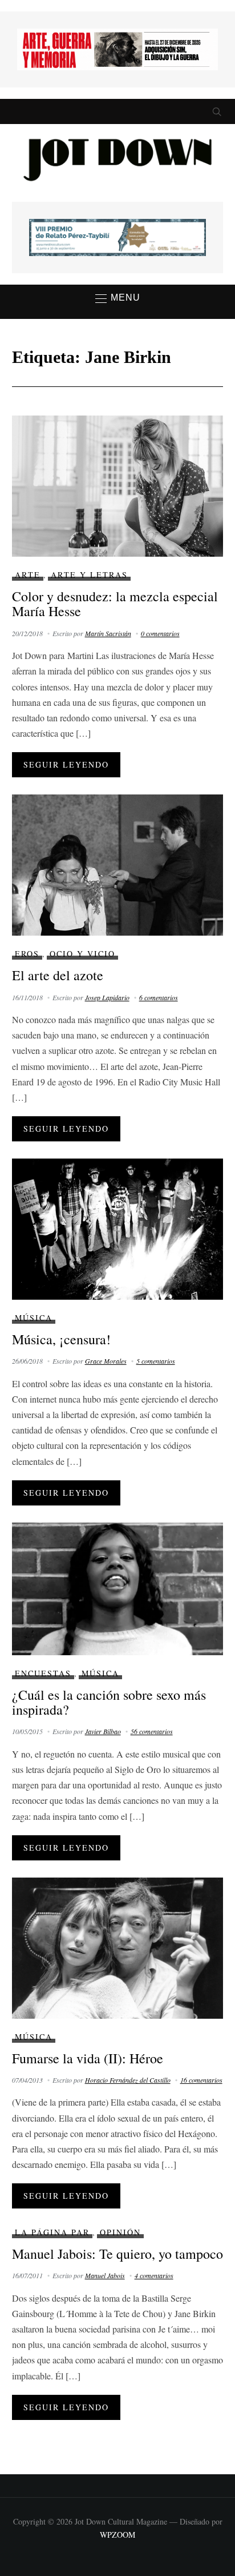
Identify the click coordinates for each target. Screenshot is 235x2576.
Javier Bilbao (103, 1731)
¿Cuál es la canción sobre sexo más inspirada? (109, 1702)
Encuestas (43, 1673)
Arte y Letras (89, 575)
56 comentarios (152, 1731)
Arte (28, 575)
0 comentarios (160, 633)
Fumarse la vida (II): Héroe (88, 2058)
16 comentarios (201, 2080)
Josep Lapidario (107, 997)
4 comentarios (154, 2275)
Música (34, 1318)
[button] (118, 298)
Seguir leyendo (66, 764)
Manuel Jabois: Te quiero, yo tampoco (117, 2254)
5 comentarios (156, 1361)
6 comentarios (159, 997)
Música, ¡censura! (61, 1339)
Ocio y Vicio (82, 954)
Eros (27, 954)
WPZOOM (117, 2535)
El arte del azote (58, 975)
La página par (52, 2232)
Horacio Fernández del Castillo (128, 2080)
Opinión (120, 2232)
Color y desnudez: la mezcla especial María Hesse (115, 604)
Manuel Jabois (105, 2275)
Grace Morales (106, 1361)
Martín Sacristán (108, 633)
